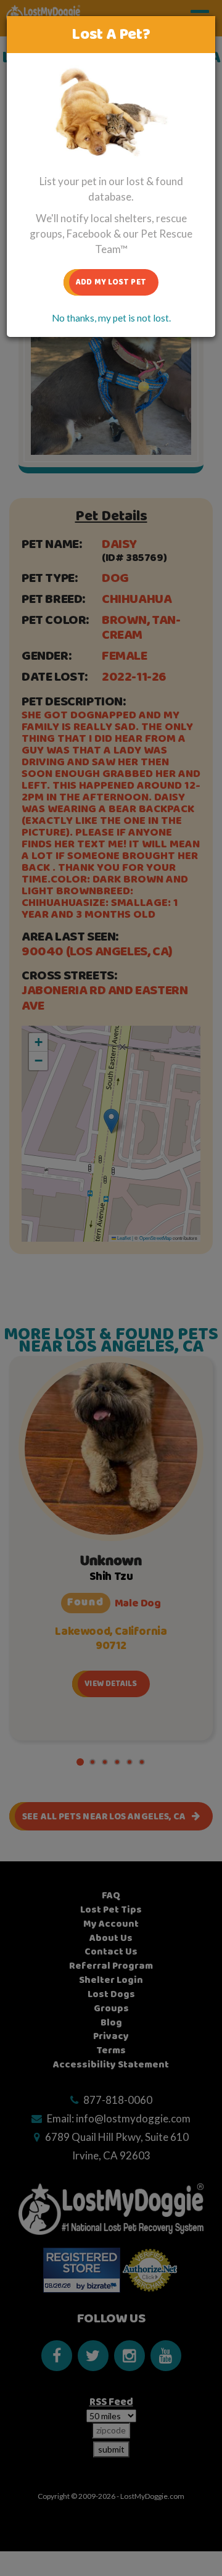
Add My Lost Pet (111, 282)
